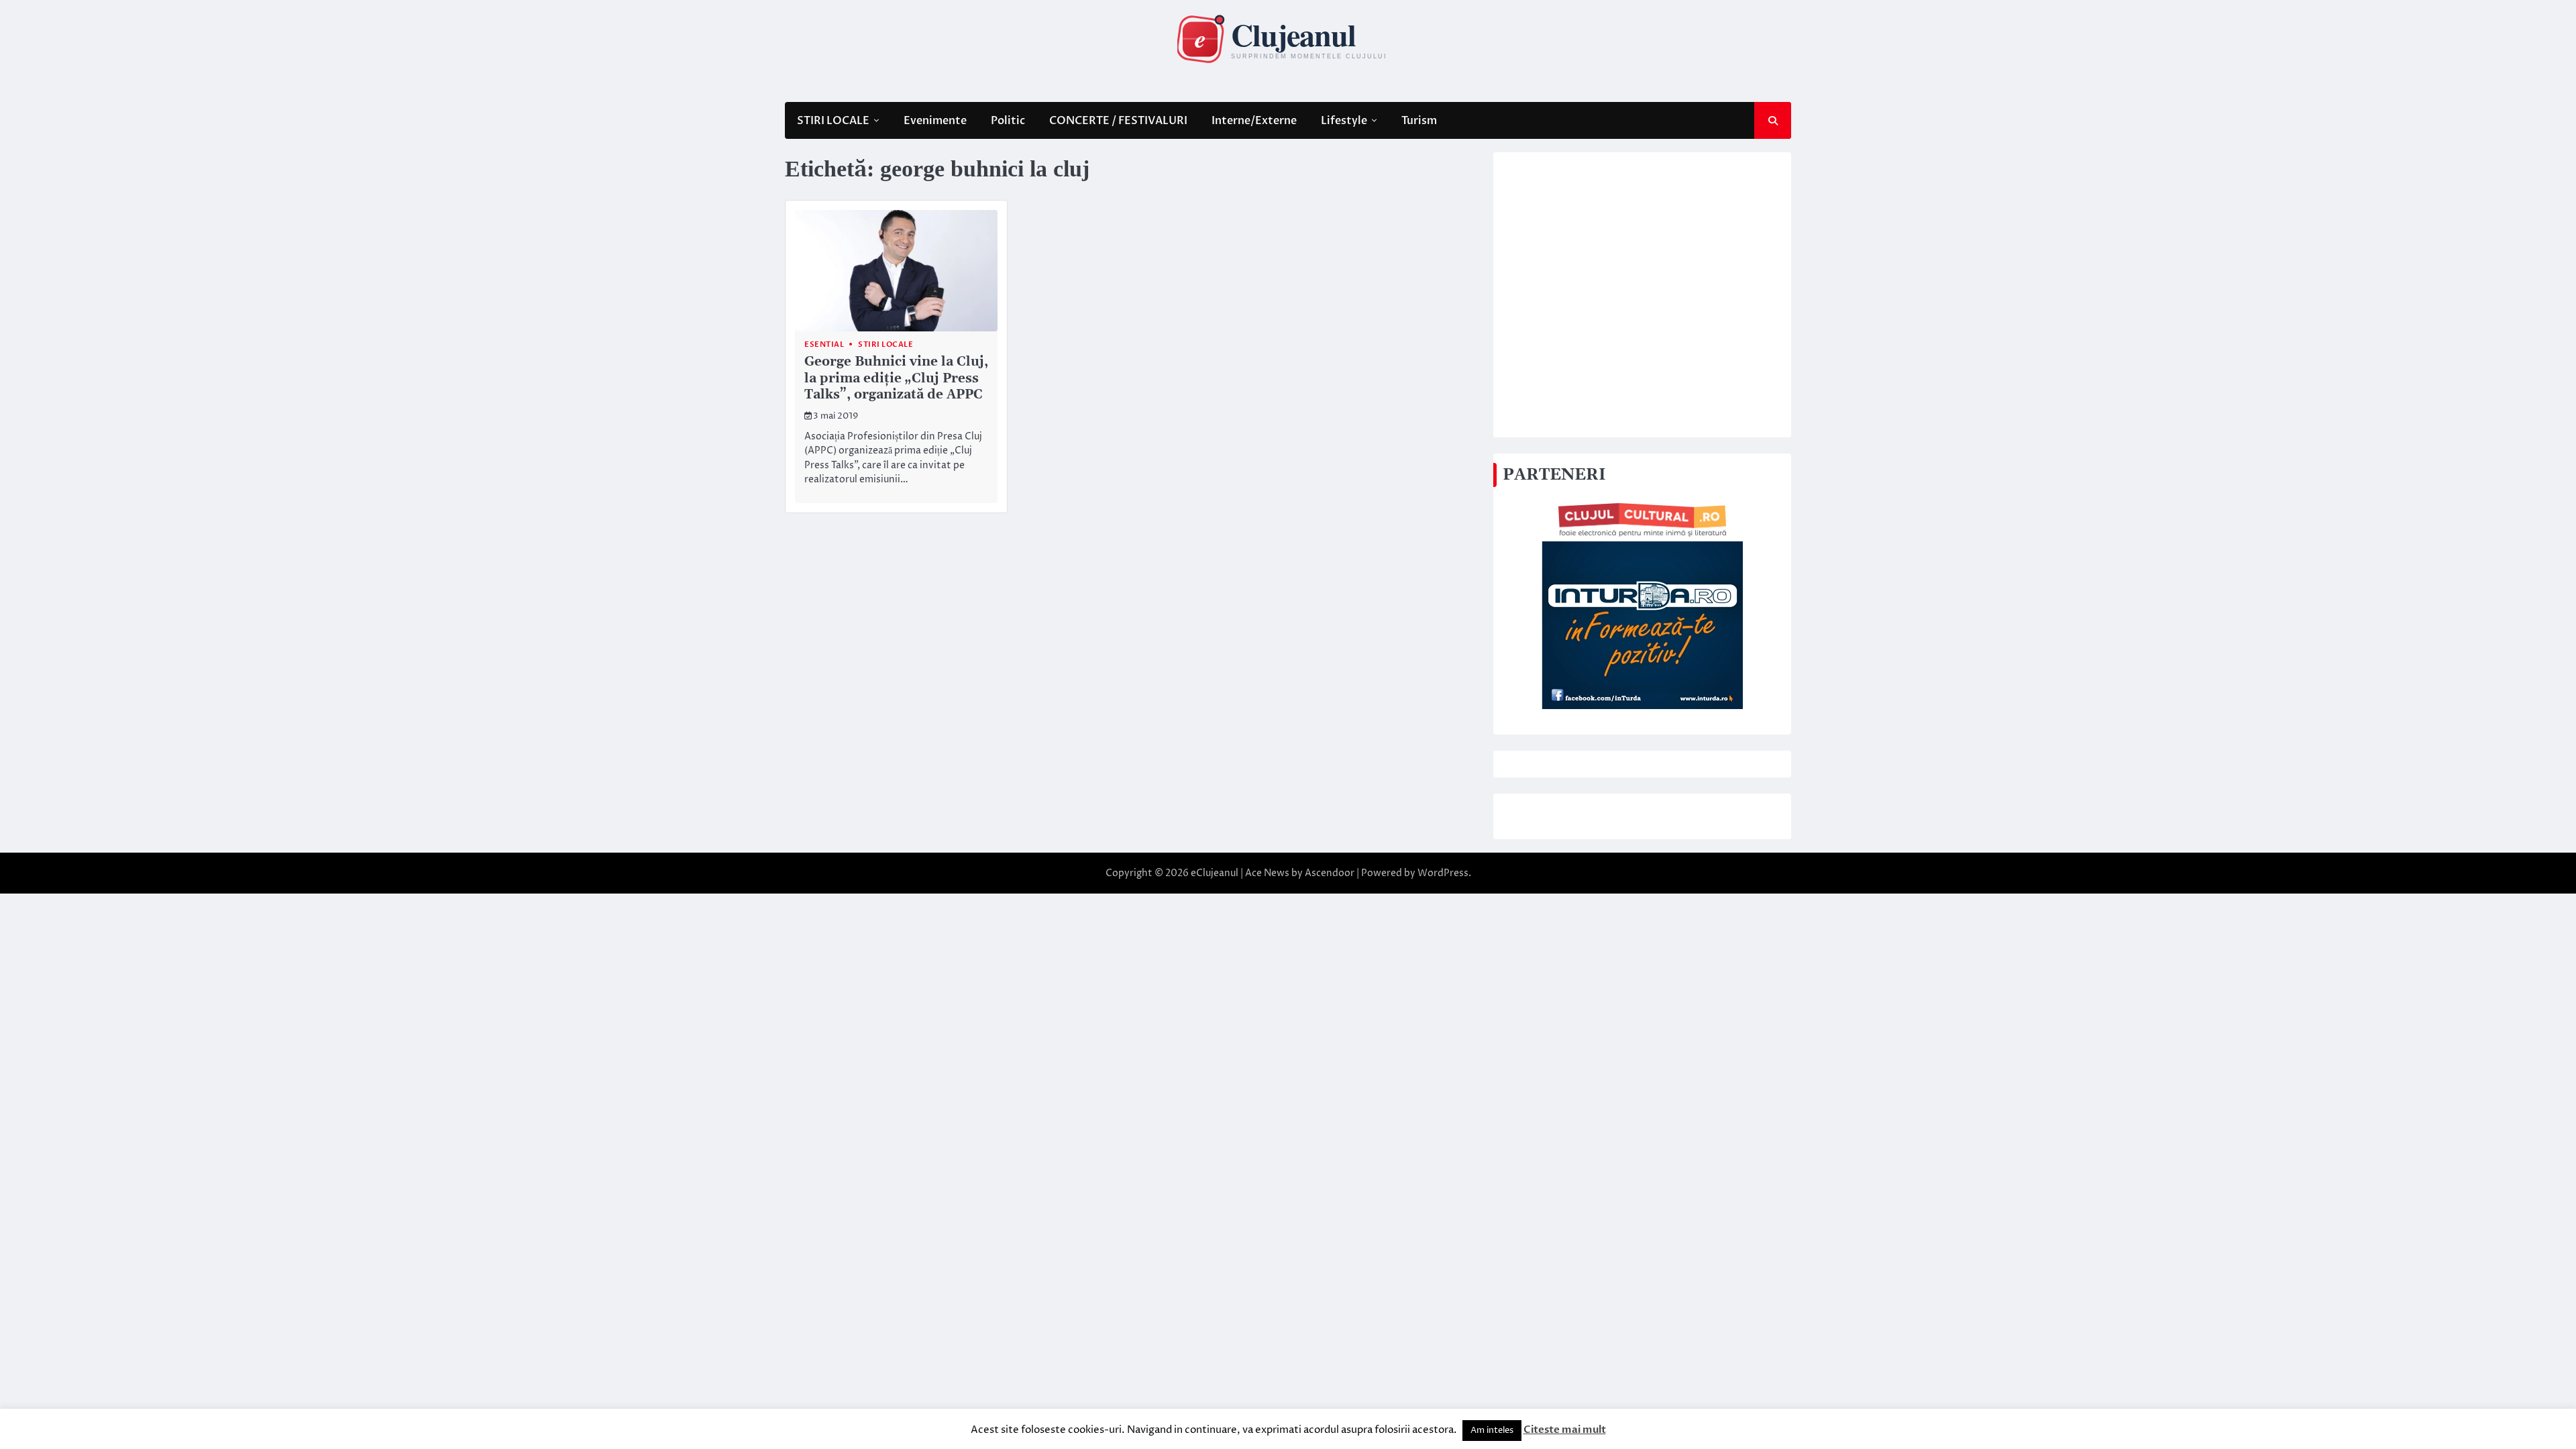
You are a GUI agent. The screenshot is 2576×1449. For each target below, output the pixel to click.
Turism (1419, 121)
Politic (1008, 121)
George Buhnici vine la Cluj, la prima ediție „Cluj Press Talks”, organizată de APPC (896, 379)
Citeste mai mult (1565, 1430)
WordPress (1443, 873)
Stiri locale (885, 344)
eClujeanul (1215, 873)
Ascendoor (1330, 873)
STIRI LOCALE (833, 121)
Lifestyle (1344, 121)
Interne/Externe (1254, 121)
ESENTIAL (824, 344)
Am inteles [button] (1492, 1430)
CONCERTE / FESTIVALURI (1118, 121)
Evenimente (935, 121)
